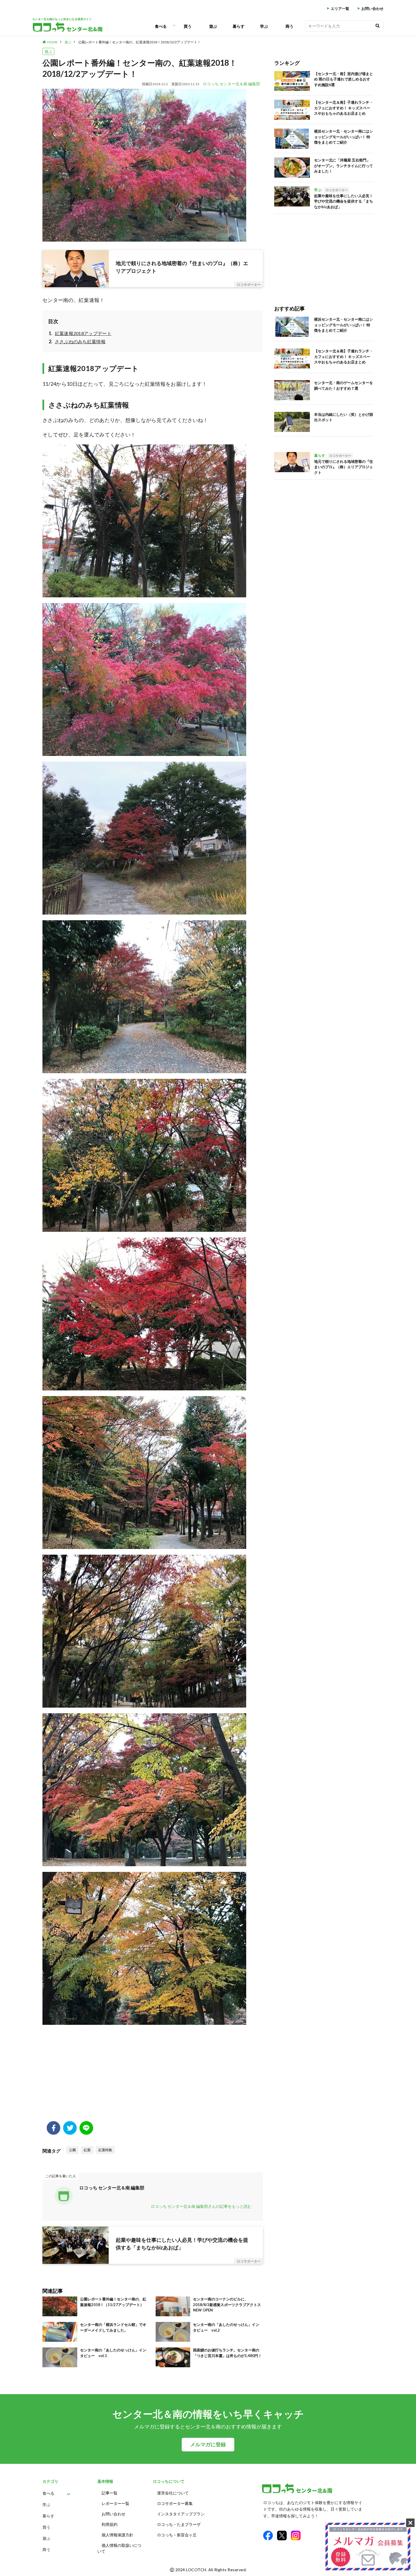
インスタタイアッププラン (181, 2514)
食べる (161, 26)
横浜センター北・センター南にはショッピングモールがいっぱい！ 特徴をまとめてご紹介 (344, 137)
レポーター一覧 (115, 2503)
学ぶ (264, 26)
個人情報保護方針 (117, 2535)
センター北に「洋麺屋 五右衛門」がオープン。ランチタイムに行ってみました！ (344, 166)
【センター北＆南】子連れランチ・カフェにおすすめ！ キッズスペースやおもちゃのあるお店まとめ (344, 108)
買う (188, 26)
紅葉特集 (105, 2150)
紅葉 (87, 2150)
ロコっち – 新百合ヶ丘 (177, 2535)
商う (290, 26)
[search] (378, 26)
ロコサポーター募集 (175, 2503)
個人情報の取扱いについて (119, 2548)
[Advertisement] (153, 2076)
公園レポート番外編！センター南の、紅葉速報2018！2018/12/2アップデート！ (139, 42)
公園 (72, 2150)
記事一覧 (110, 2493)
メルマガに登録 (208, 2444)
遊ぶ (213, 26)
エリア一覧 (340, 9)
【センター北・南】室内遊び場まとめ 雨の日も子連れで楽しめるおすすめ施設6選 (344, 79)
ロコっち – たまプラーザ (179, 2524)
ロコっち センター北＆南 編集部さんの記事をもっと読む (201, 2206)
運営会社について (173, 2493)
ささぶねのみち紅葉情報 (80, 341)
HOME (52, 42)
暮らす (239, 26)
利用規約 (110, 2524)
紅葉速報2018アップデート (83, 333)
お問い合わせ (372, 9)
